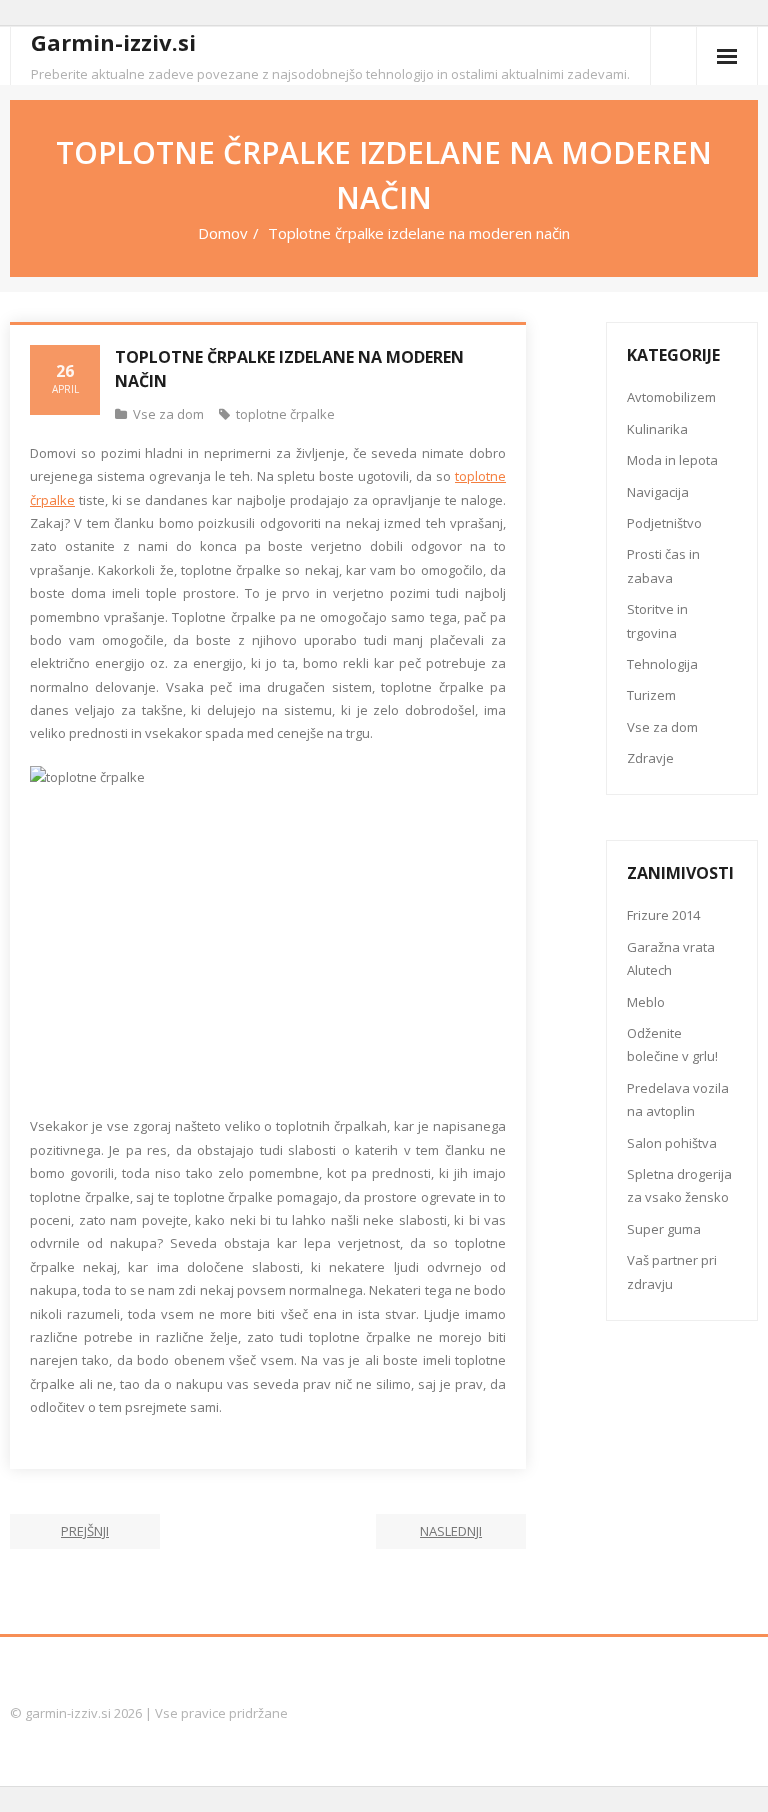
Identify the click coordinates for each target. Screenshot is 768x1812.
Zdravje (650, 758)
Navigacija (658, 492)
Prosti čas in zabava (663, 565)
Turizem (651, 695)
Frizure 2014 (663, 915)
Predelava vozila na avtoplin (678, 1099)
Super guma (664, 1229)
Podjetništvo (664, 523)
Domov (223, 233)
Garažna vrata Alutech (671, 958)
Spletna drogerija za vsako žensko (679, 1185)
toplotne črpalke (285, 414)
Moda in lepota (672, 460)
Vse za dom (168, 414)
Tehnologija (662, 664)
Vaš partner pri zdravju (672, 1271)
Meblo (646, 1002)
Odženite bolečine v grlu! (672, 1044)
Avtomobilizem (671, 397)
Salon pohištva (672, 1143)
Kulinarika (657, 429)
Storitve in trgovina (657, 620)
